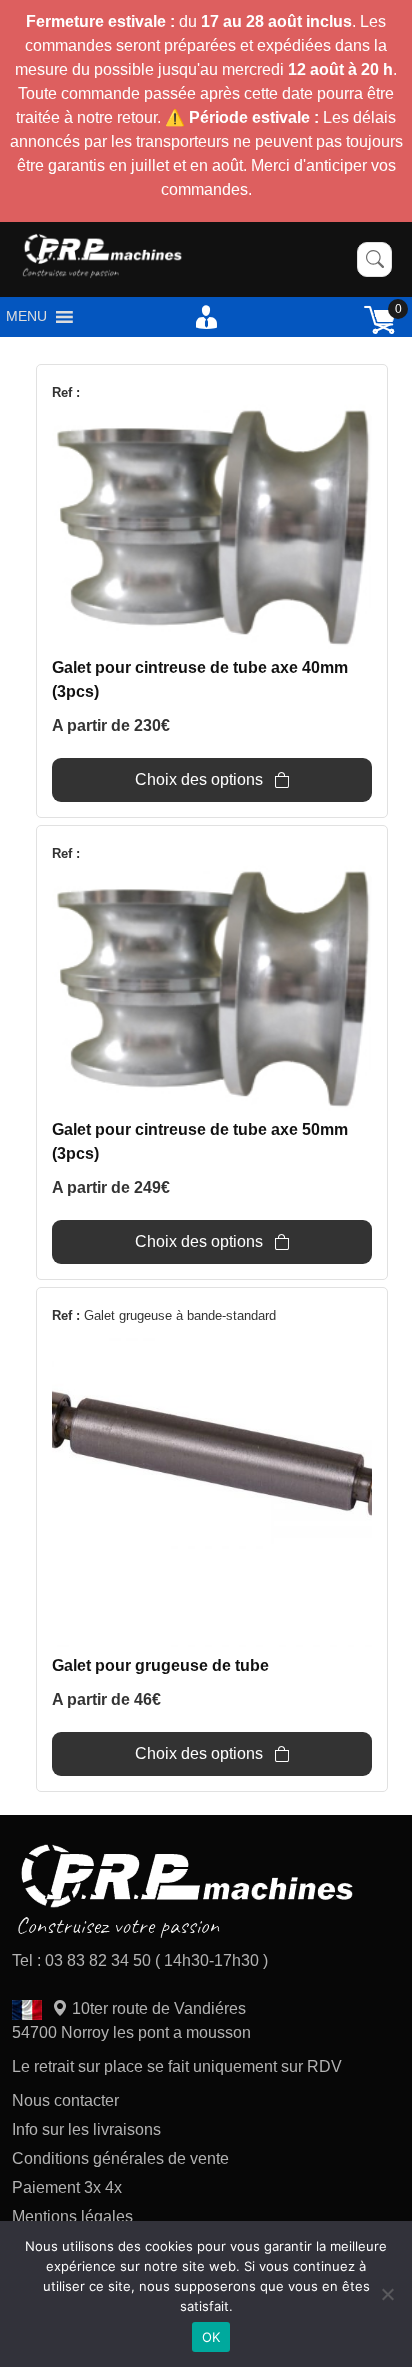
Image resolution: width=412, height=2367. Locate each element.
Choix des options (199, 779)
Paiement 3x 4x (67, 2187)
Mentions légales (72, 2216)
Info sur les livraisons (86, 2129)
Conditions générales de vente (120, 2158)
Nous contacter (65, 2100)
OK (211, 2337)
